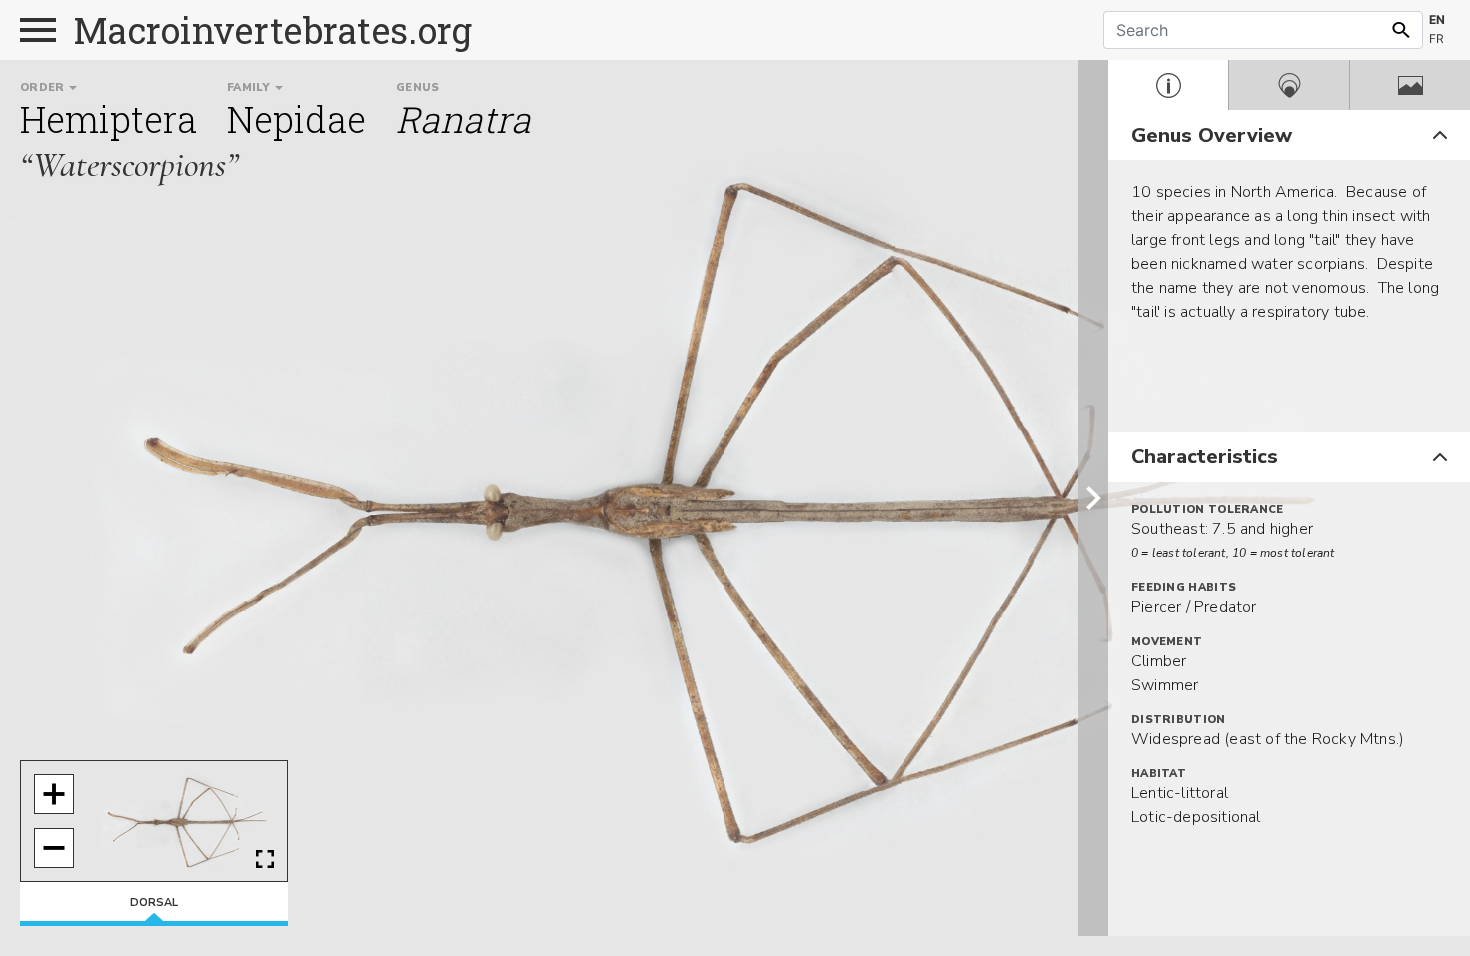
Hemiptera (108, 119)
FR (1436, 38)
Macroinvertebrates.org (273, 30)
